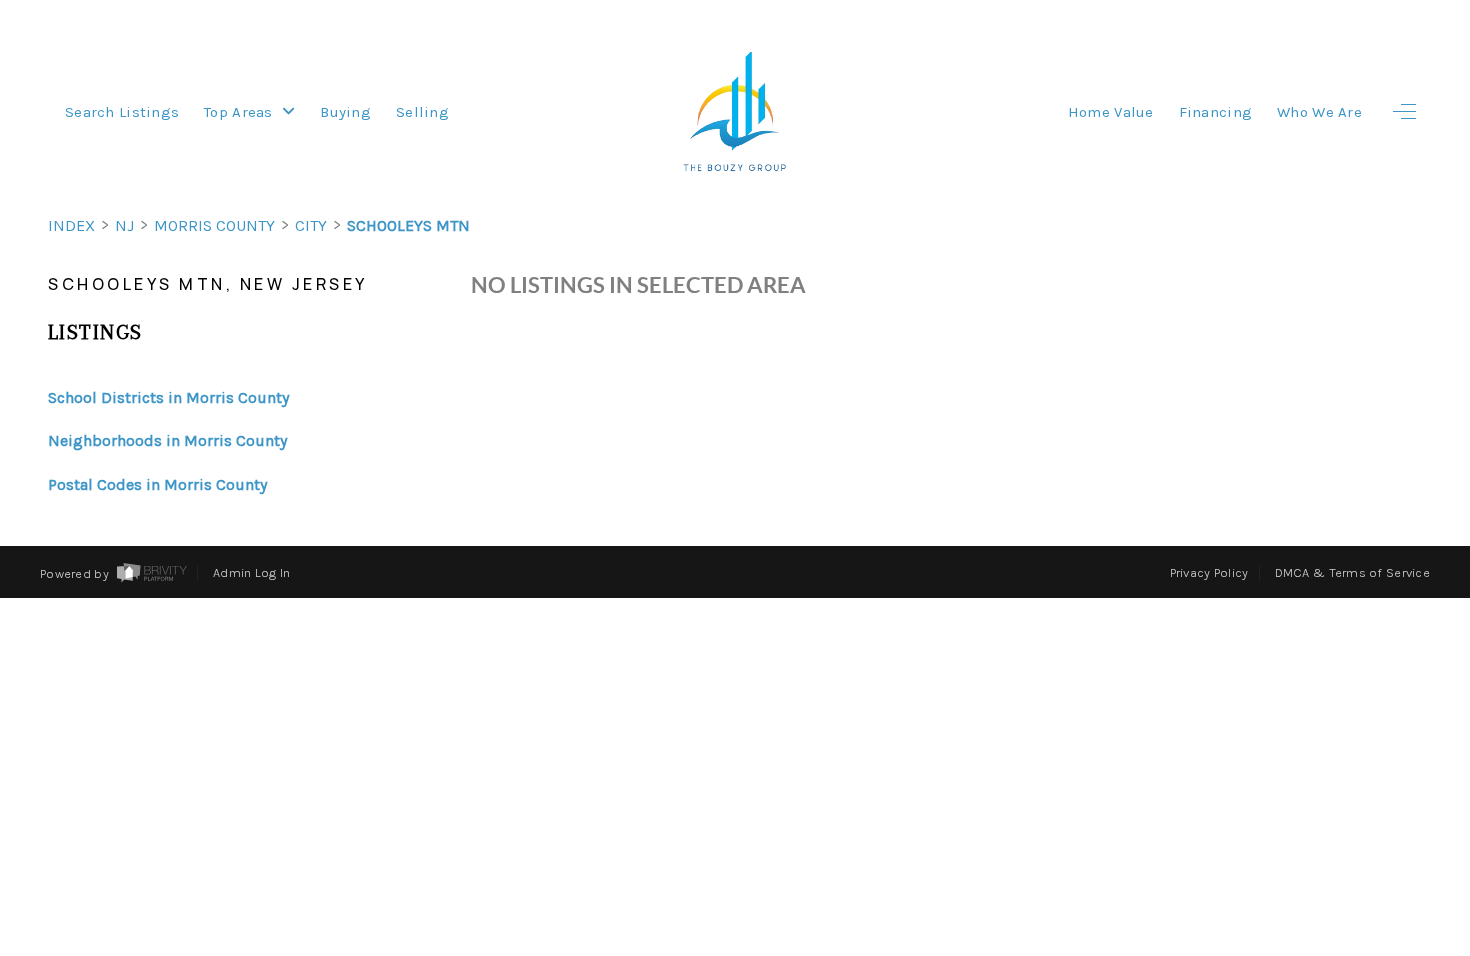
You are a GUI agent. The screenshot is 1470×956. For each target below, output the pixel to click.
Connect (1317, 787)
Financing (1216, 112)
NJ (124, 225)
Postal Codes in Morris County (157, 484)
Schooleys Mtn (408, 225)
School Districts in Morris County (168, 397)
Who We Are (1319, 112)
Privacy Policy (1209, 572)
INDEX (71, 225)
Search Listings (122, 112)
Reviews (1321, 724)
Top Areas (240, 112)
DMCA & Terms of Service (1352, 572)
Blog (1358, 850)
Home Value (1111, 112)
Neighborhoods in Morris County (167, 440)
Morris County (214, 225)
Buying (345, 112)
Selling (422, 112)
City (311, 225)
